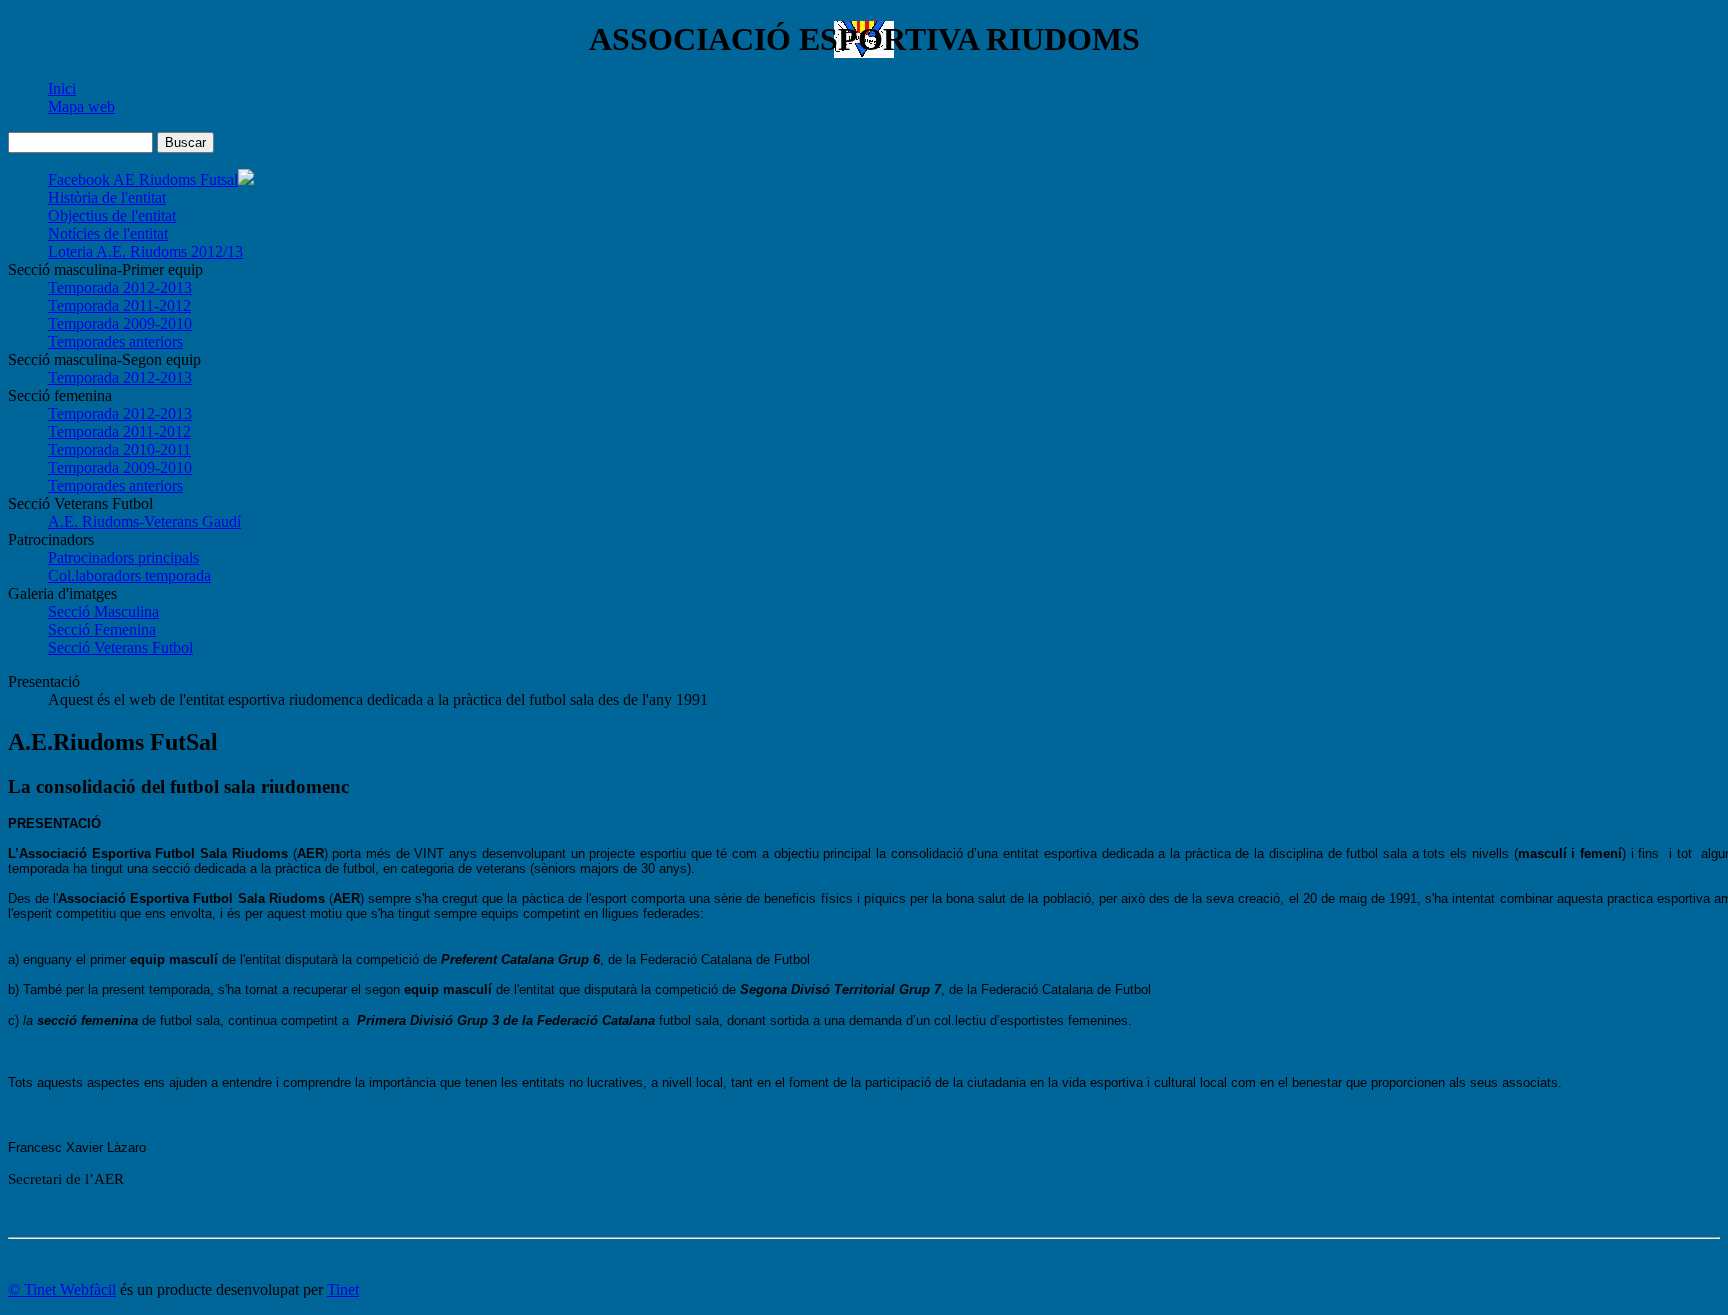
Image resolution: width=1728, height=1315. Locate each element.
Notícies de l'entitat (108, 233)
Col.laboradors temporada (129, 575)
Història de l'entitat (107, 197)
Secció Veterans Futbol (120, 647)
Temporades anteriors (115, 341)
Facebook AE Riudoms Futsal (143, 179)
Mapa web (81, 106)
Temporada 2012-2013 (120, 287)
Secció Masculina (103, 611)
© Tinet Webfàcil (62, 1289)
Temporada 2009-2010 (120, 323)
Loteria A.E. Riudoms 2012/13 (145, 251)
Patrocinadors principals (123, 557)
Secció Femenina (102, 629)
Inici (62, 88)
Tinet (343, 1289)
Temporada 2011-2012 (119, 305)
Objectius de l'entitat (112, 215)
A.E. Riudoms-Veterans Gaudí (144, 521)
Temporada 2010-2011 (119, 449)
